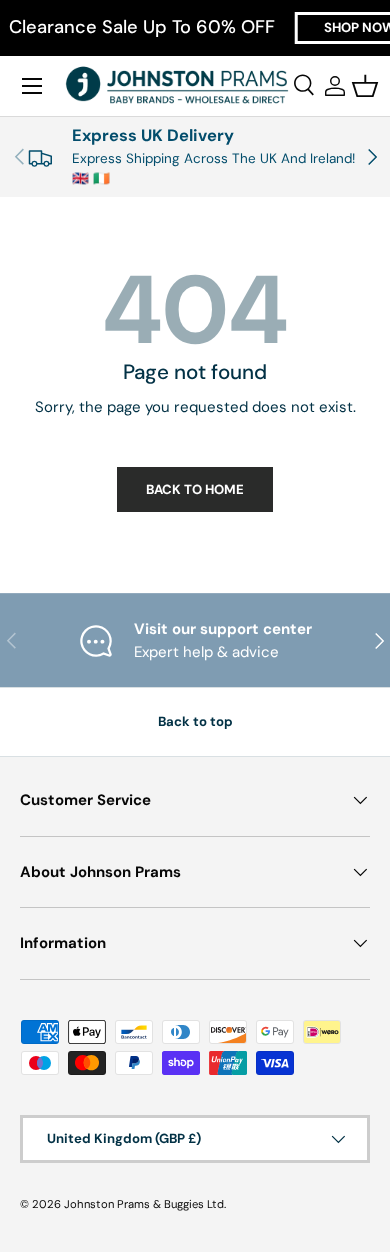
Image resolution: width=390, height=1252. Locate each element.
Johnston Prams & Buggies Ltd (144, 1204)
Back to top (195, 721)
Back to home (195, 489)
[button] (365, 86)
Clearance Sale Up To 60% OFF (142, 27)
